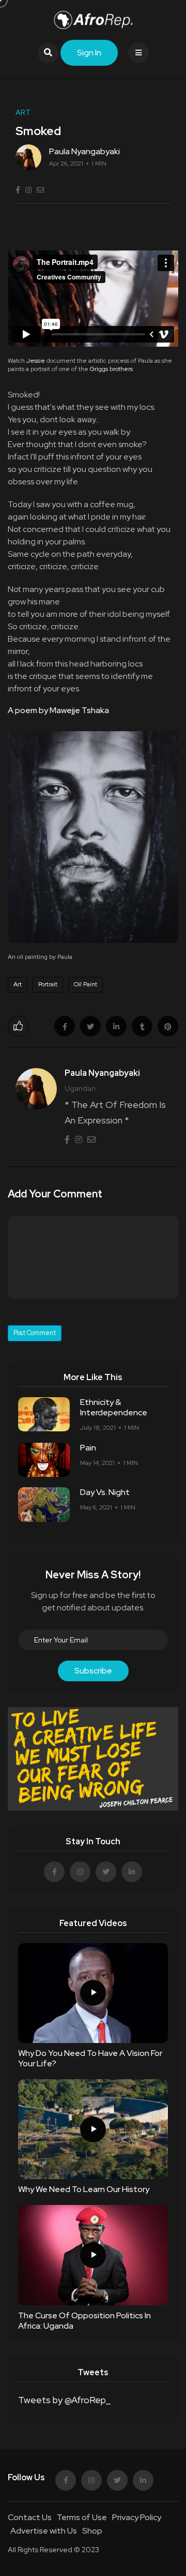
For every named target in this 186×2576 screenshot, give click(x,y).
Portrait (48, 984)
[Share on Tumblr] (142, 1026)
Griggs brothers (111, 369)
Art (18, 984)
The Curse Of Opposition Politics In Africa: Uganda (84, 2321)
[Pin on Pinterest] (168, 1026)
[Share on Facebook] (65, 1026)
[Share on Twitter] (90, 1026)
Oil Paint (86, 984)
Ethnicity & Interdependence (114, 1407)
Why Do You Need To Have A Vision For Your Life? (90, 2058)
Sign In (89, 53)
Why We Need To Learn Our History (84, 2189)
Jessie (36, 361)
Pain (88, 1448)
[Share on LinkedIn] (116, 1026)
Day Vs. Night (105, 1492)
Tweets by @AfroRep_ (64, 2400)
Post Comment (35, 1333)
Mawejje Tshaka (79, 710)
